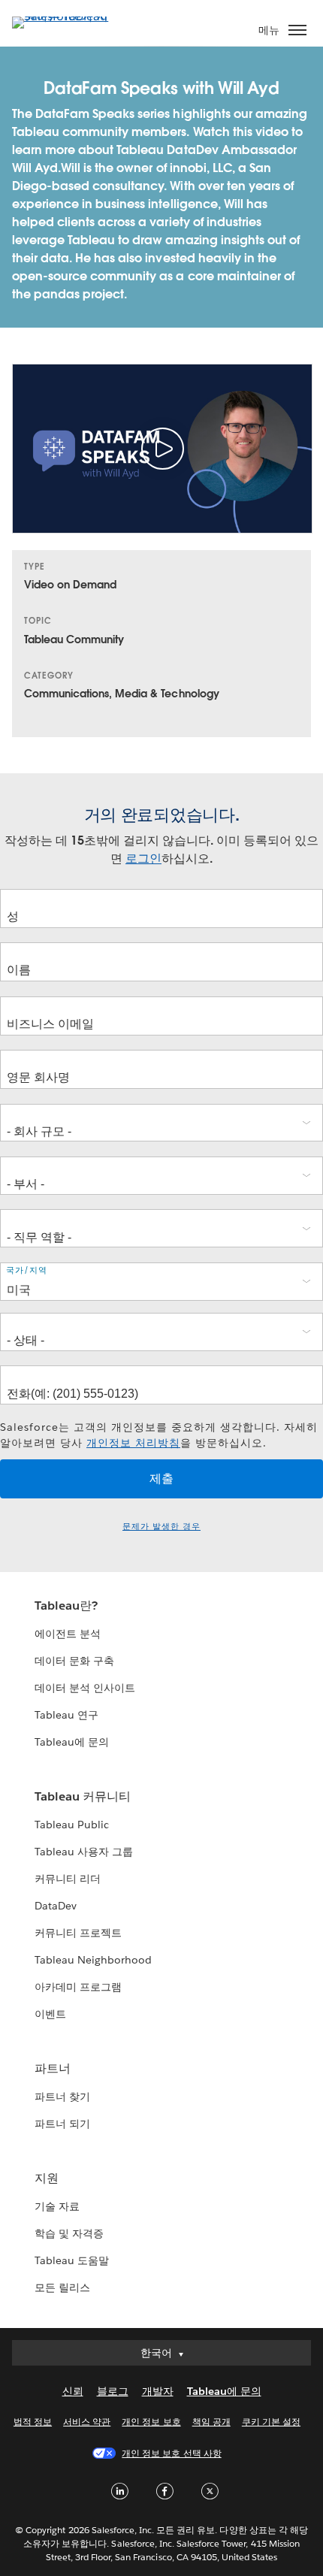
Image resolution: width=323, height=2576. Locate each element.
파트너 (53, 2068)
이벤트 (50, 2014)
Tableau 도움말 (72, 2260)
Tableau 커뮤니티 (83, 1796)
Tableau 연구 (66, 1715)
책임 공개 (211, 2422)
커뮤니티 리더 (68, 1879)
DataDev (56, 1906)
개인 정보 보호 (151, 2422)
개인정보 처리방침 (133, 1443)
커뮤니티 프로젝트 (78, 1933)
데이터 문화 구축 (74, 1661)
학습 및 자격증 (69, 2233)
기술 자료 (57, 2206)
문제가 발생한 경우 (161, 1527)
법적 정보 (33, 2422)
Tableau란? (66, 1605)
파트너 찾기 (62, 2097)
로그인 (143, 859)
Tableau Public (72, 1825)
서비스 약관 (87, 2422)
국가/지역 (27, 1270)
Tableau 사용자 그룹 (84, 1852)
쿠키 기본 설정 (271, 2422)
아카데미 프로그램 (78, 1987)
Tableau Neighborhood (93, 1960)
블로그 (113, 2391)
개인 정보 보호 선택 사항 (171, 2453)
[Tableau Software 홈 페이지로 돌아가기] (65, 16)
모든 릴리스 (62, 2287)
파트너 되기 (62, 2124)
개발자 (158, 2391)
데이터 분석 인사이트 (85, 1688)
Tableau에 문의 (72, 1742)
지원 (47, 2178)
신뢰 (73, 2391)
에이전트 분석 (68, 1634)
